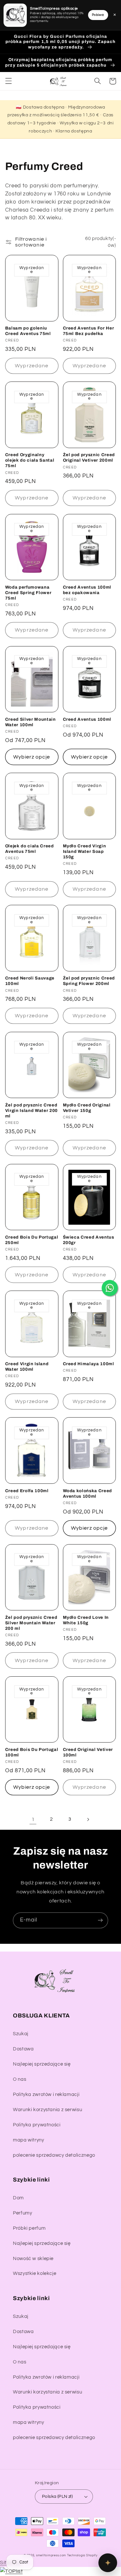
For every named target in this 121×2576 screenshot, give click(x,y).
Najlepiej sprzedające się (42, 2064)
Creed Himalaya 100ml (89, 1364)
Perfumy (22, 2213)
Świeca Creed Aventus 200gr (89, 1240)
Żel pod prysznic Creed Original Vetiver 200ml (89, 457)
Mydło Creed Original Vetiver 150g (87, 1108)
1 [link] (33, 1819)
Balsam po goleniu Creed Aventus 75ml (28, 331)
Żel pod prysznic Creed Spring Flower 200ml (89, 981)
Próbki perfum (29, 2228)
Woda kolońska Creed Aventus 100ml (88, 1493)
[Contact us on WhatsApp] (110, 1288)
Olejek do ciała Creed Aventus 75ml (30, 849)
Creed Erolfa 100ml (27, 1491)
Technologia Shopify (82, 2555)
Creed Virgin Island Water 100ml (27, 1367)
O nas (20, 2079)
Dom (18, 2198)
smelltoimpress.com (51, 2555)
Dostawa (23, 2049)
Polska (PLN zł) (57, 2497)
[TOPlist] (11, 2571)
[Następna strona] (88, 1819)
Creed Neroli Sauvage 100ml (30, 981)
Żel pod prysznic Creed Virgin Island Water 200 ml (31, 1110)
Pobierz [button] (98, 15)
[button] (8, 81)
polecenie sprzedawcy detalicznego (54, 2155)
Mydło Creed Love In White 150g (86, 1620)
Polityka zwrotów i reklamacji (46, 2094)
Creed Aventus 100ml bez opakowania (87, 590)
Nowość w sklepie (33, 2259)
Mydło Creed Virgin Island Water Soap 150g (85, 851)
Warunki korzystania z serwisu (47, 2110)
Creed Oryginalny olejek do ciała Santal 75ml (30, 460)
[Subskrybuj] (100, 1920)
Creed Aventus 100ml (87, 719)
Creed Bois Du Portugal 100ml (32, 1752)
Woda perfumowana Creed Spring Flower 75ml (28, 593)
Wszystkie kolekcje (35, 2273)
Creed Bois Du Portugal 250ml (32, 1240)
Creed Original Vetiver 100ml (88, 1752)
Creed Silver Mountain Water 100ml (30, 722)
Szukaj (21, 2034)
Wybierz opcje (32, 757)
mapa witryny (29, 2140)
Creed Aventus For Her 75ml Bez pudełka (89, 331)
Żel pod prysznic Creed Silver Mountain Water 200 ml (31, 1623)
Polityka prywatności (37, 2125)
